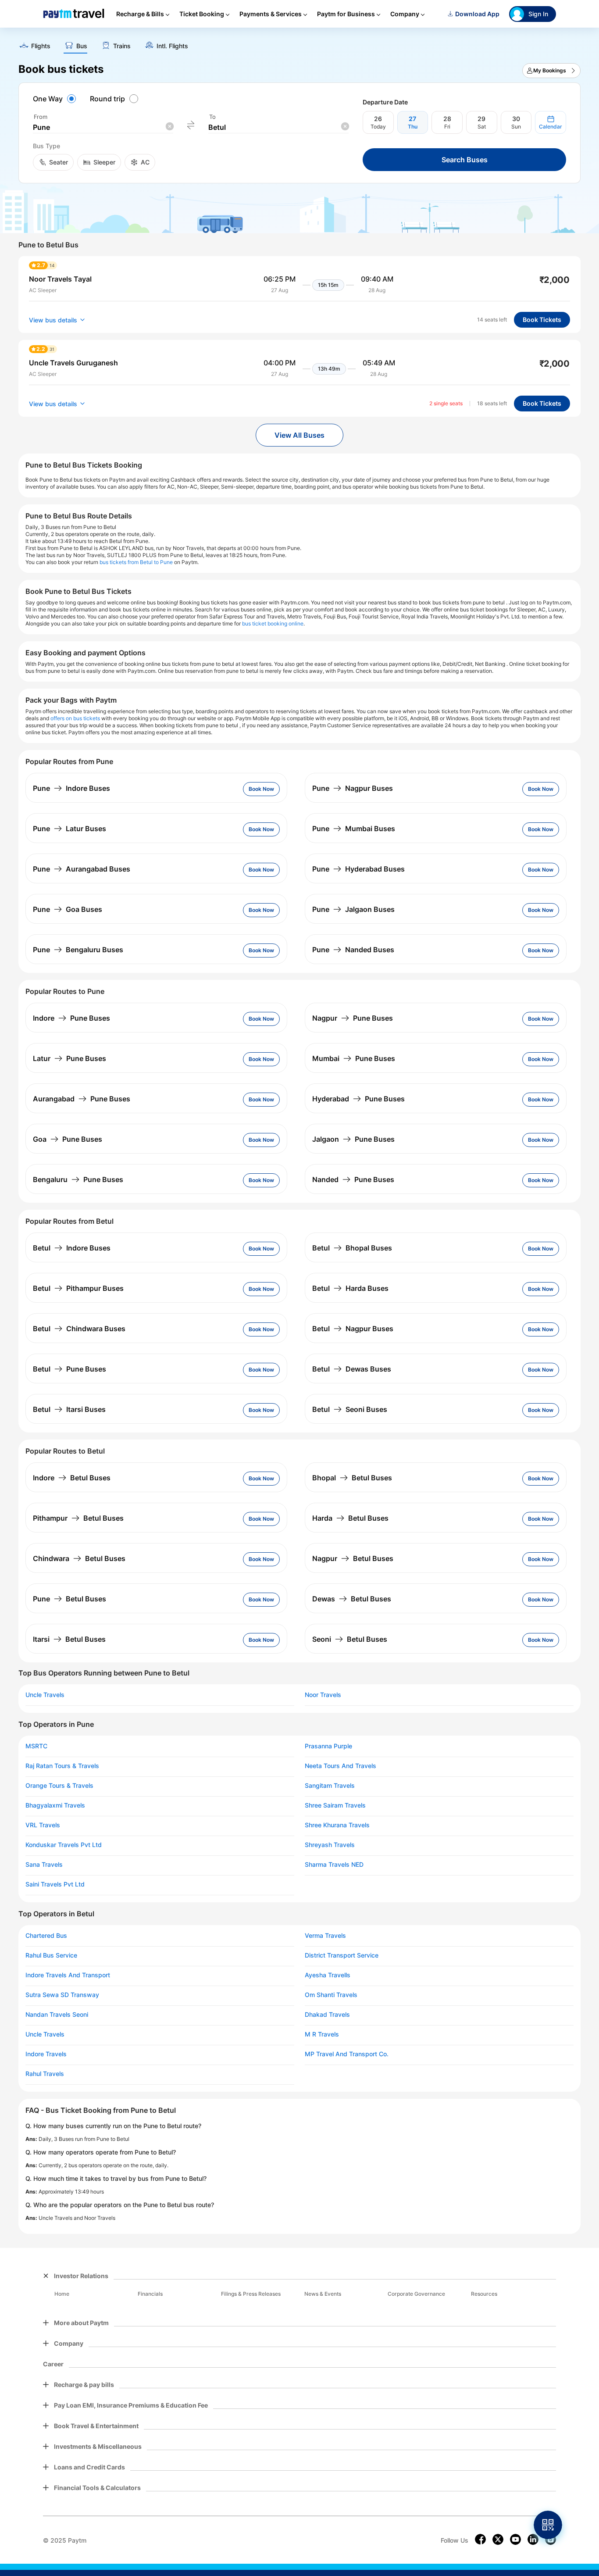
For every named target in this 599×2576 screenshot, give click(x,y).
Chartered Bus (46, 1936)
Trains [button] (122, 46)
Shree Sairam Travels (335, 1805)
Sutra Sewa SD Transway (62, 1995)
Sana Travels (44, 1865)
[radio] (56, 99)
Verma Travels (325, 1936)
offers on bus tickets (75, 718)
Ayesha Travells (328, 1975)
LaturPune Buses (70, 1058)
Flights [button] (41, 46)
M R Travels (322, 2034)
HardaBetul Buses (350, 1518)
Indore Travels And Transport (68, 1975)
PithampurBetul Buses (78, 1518)
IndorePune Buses (71, 1018)
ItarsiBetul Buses (69, 1639)
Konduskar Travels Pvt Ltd (64, 1845)
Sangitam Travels (330, 1786)
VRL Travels (43, 1825)
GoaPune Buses (68, 1139)
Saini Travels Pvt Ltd (55, 1884)
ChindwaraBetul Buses (79, 1558)
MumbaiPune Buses (354, 1058)
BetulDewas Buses (352, 1369)
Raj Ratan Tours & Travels (62, 1766)
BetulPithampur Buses (78, 1288)
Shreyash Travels (330, 1845)
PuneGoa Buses (68, 909)
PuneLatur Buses (70, 829)
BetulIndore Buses (72, 1248)
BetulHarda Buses (350, 1288)
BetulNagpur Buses (353, 1329)
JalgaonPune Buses (353, 1139)
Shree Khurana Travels (337, 1825)
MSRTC (36, 1746)
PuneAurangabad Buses (82, 869)
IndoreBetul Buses (72, 1478)
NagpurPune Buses (353, 1018)
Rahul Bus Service (51, 1955)
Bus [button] (82, 46)
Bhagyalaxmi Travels (55, 1805)
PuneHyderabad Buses (358, 869)
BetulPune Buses (70, 1369)
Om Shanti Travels (331, 1995)
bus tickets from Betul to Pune (136, 562)
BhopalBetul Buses (352, 1478)
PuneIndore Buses (71, 788)
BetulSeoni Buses (350, 1409)
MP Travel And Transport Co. (347, 2054)
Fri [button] (447, 127)
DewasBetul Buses (352, 1599)
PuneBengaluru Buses (78, 950)
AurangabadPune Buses (82, 1099)
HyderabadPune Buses (358, 1099)
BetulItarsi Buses (69, 1409)
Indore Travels (46, 2054)
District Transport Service (342, 1955)
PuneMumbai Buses (354, 829)
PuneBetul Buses (70, 1599)
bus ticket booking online (273, 623)
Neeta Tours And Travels (341, 1766)
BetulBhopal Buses (352, 1248)
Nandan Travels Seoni (57, 2015)
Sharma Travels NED (334, 1865)
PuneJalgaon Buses (353, 909)
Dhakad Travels (327, 2015)
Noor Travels (323, 1695)
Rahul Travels (45, 2074)
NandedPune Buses (353, 1179)
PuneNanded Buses (353, 950)
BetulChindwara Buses (79, 1329)
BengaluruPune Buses (78, 1179)
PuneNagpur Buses (353, 788)
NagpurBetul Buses (353, 1558)
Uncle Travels (45, 1695)
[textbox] (103, 127)
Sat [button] (482, 127)
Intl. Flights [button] (172, 46)
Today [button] (378, 127)
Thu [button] (413, 127)
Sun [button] (516, 127)
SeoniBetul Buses (350, 1639)
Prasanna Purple (328, 1746)
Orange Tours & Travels (59, 1786)
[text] (299, 43)
